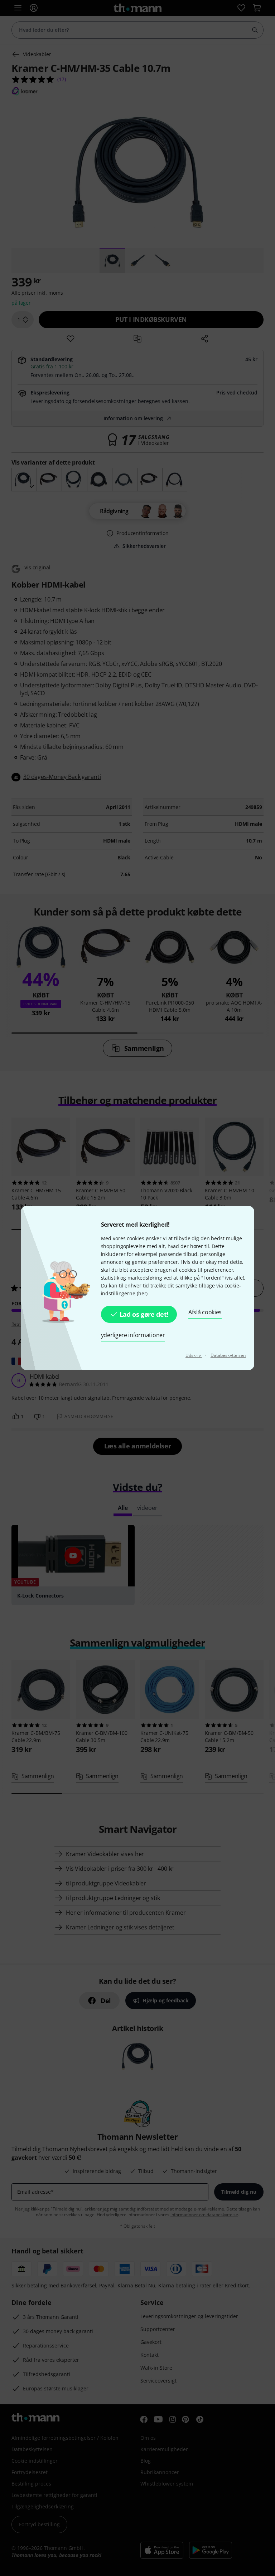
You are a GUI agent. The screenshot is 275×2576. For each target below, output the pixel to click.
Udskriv (194, 1355)
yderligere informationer (133, 1335)
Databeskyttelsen (228, 1355)
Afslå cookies (205, 1312)
